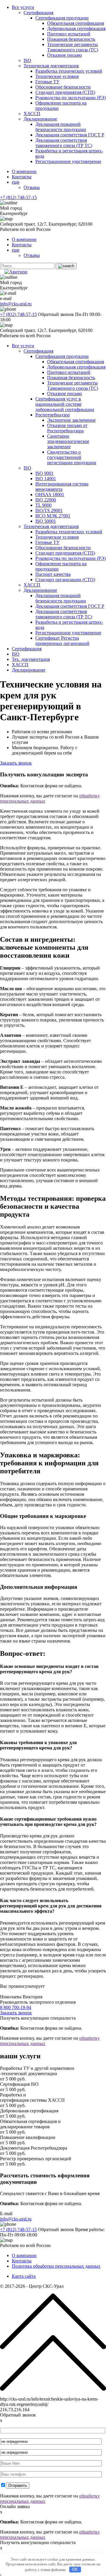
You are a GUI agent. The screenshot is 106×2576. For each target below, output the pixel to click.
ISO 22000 (46, 500)
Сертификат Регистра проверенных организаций (62, 641)
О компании (24, 171)
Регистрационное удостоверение (68, 161)
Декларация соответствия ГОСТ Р (70, 135)
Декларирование (40, 119)
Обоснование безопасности (63, 87)
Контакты (22, 177)
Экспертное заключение (71, 420)
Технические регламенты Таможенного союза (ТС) (73, 47)
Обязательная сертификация (76, 23)
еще (16, 182)
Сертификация (38, 13)
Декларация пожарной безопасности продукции (61, 127)
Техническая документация (51, 66)
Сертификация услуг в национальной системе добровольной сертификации (65, 404)
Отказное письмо (64, 55)
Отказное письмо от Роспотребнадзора (67, 428)
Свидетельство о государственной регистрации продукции (72, 457)
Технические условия (57, 76)
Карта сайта (24, 2276)
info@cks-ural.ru (16, 304)
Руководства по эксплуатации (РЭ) (71, 98)
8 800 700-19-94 (16, 2007)
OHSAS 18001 (50, 494)
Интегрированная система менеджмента (62, 487)
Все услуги (23, 7)
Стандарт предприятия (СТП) (65, 92)
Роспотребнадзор (53, 415)
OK (75, 2569)
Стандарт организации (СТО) (65, 580)
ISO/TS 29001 (49, 510)
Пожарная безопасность (71, 39)
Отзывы (32, 187)
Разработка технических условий (69, 71)
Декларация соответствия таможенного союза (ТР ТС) (64, 143)
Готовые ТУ (47, 82)
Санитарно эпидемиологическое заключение (68, 441)
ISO (27, 60)
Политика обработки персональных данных (56, 2266)
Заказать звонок (16, 763)
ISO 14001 (46, 479)
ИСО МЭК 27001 (53, 516)
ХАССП (32, 114)
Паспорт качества (53, 574)
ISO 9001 (44, 473)
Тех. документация (31, 659)
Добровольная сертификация (76, 28)
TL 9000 (43, 505)
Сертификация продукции (62, 18)
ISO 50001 (46, 521)
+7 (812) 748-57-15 (18, 197)
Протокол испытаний (69, 34)
